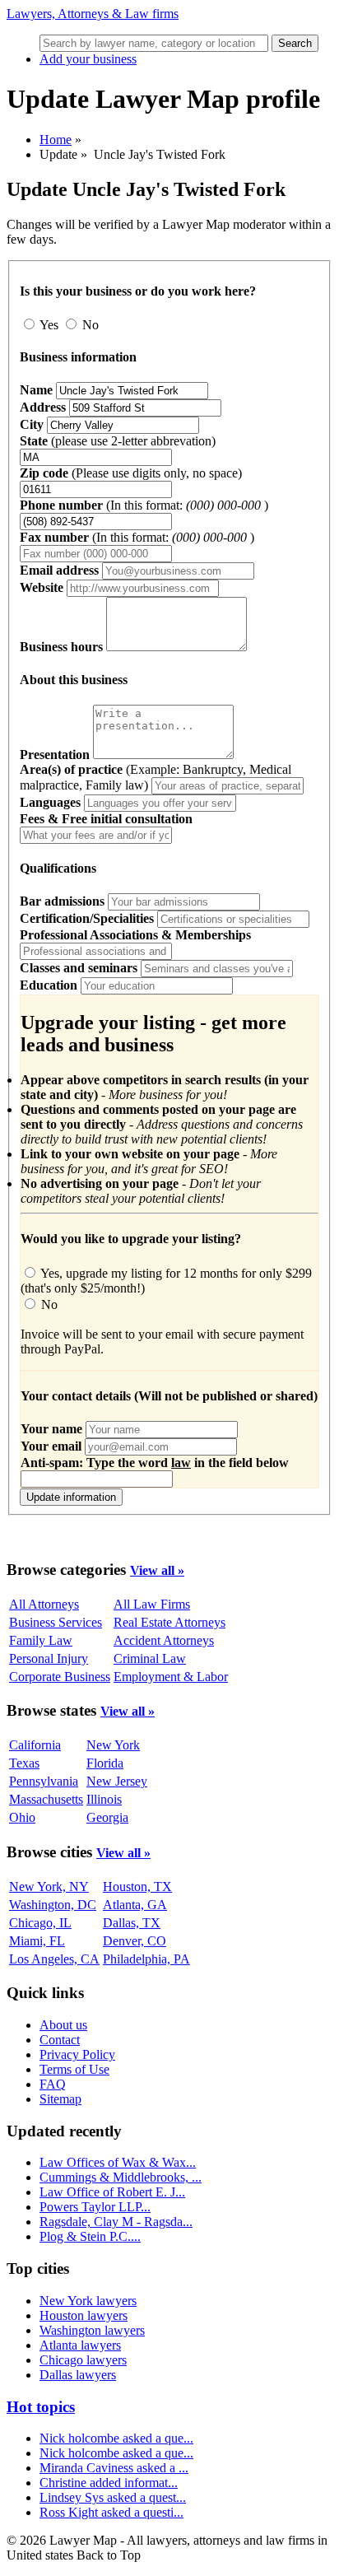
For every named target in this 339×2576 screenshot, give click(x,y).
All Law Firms (152, 1604)
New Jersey (117, 1781)
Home (56, 140)
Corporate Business (60, 1677)
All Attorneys (44, 1604)
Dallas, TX (132, 1923)
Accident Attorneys (164, 1640)
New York (113, 1745)
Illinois (104, 1799)
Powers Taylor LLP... (95, 2207)
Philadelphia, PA (146, 1959)
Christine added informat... (109, 2483)
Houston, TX (137, 1887)
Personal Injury (49, 1658)
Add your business (88, 59)
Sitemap (60, 2099)
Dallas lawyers (78, 2375)
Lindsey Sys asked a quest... (113, 2497)
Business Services (56, 1622)
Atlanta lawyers (80, 2345)
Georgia (107, 1817)
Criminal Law (150, 1658)
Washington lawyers (92, 2330)
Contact (60, 2040)
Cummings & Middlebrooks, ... (121, 2177)
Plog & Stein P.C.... (90, 2236)
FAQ (53, 2084)
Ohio (22, 1817)
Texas (24, 1763)
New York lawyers (88, 2301)
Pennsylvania (44, 1781)
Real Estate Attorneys (169, 1622)
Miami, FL (37, 1941)
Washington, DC (53, 1905)
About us (63, 2025)
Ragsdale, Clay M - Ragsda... (116, 2222)
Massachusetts (46, 1799)
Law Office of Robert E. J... (112, 2192)
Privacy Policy (77, 2054)
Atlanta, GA (135, 1905)
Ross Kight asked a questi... (111, 2512)
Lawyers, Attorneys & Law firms (93, 14)
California (35, 1745)
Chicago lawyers (83, 2360)
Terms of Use (74, 2069)
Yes (49, 325)
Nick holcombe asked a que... (116, 2438)
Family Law (41, 1640)
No (89, 325)
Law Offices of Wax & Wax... (118, 2162)
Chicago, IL (40, 1923)
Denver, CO (135, 1941)
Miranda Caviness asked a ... (114, 2468)
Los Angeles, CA (54, 1959)
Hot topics (41, 2407)
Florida (105, 1763)
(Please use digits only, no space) (131, 473)
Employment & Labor (171, 1677)
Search (295, 43)
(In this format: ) (144, 505)
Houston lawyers (84, 2315)
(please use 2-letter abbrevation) (118, 441)
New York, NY (49, 1887)
